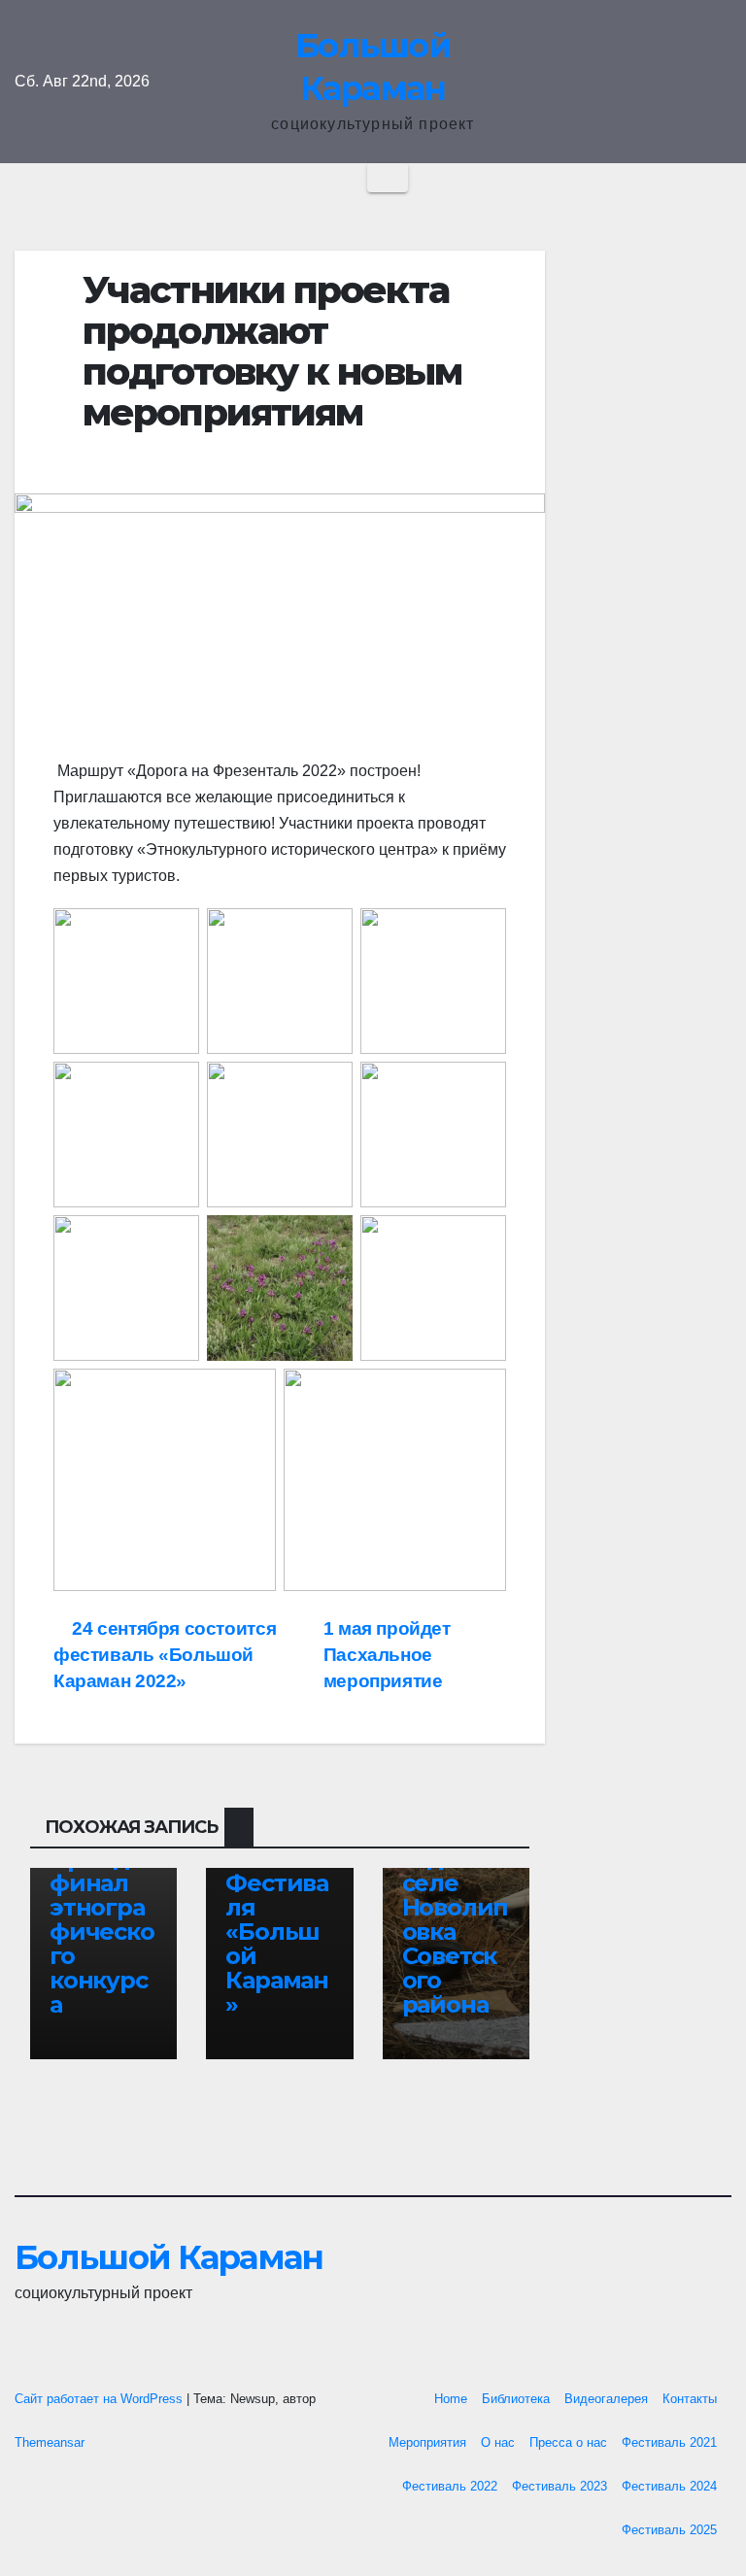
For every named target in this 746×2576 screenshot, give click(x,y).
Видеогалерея (606, 2399)
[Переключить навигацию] (388, 178)
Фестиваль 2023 (559, 2486)
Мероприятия (427, 2442)
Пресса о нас (568, 2442)
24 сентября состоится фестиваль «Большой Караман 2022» (165, 1655)
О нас (498, 2442)
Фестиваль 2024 (669, 2486)
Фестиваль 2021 (669, 2442)
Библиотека (516, 2399)
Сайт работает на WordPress (101, 2399)
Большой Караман (169, 2257)
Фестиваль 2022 (450, 2486)
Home (451, 2399)
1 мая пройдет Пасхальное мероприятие (387, 1655)
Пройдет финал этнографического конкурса (103, 1932)
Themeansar (50, 2442)
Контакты (690, 2399)
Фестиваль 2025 (669, 2530)
